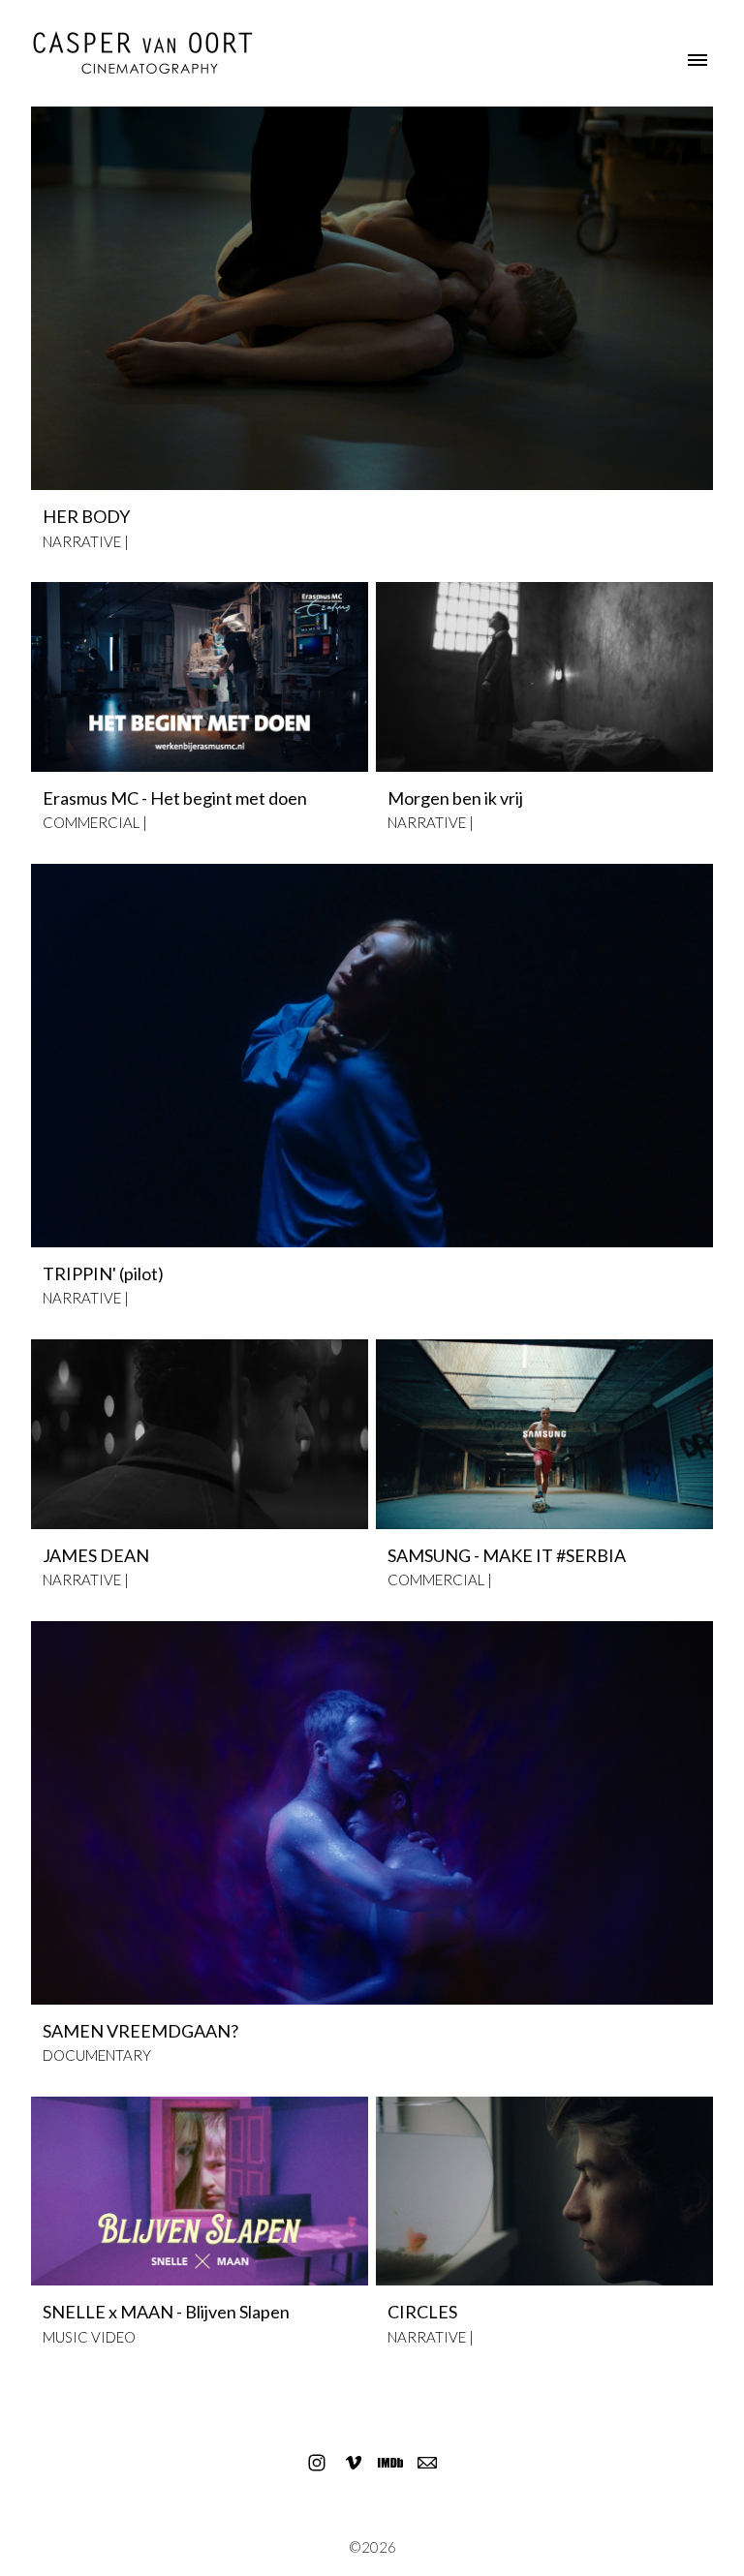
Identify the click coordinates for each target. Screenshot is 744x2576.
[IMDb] (390, 2463)
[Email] (427, 2463)
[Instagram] (317, 2463)
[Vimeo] (354, 2463)
